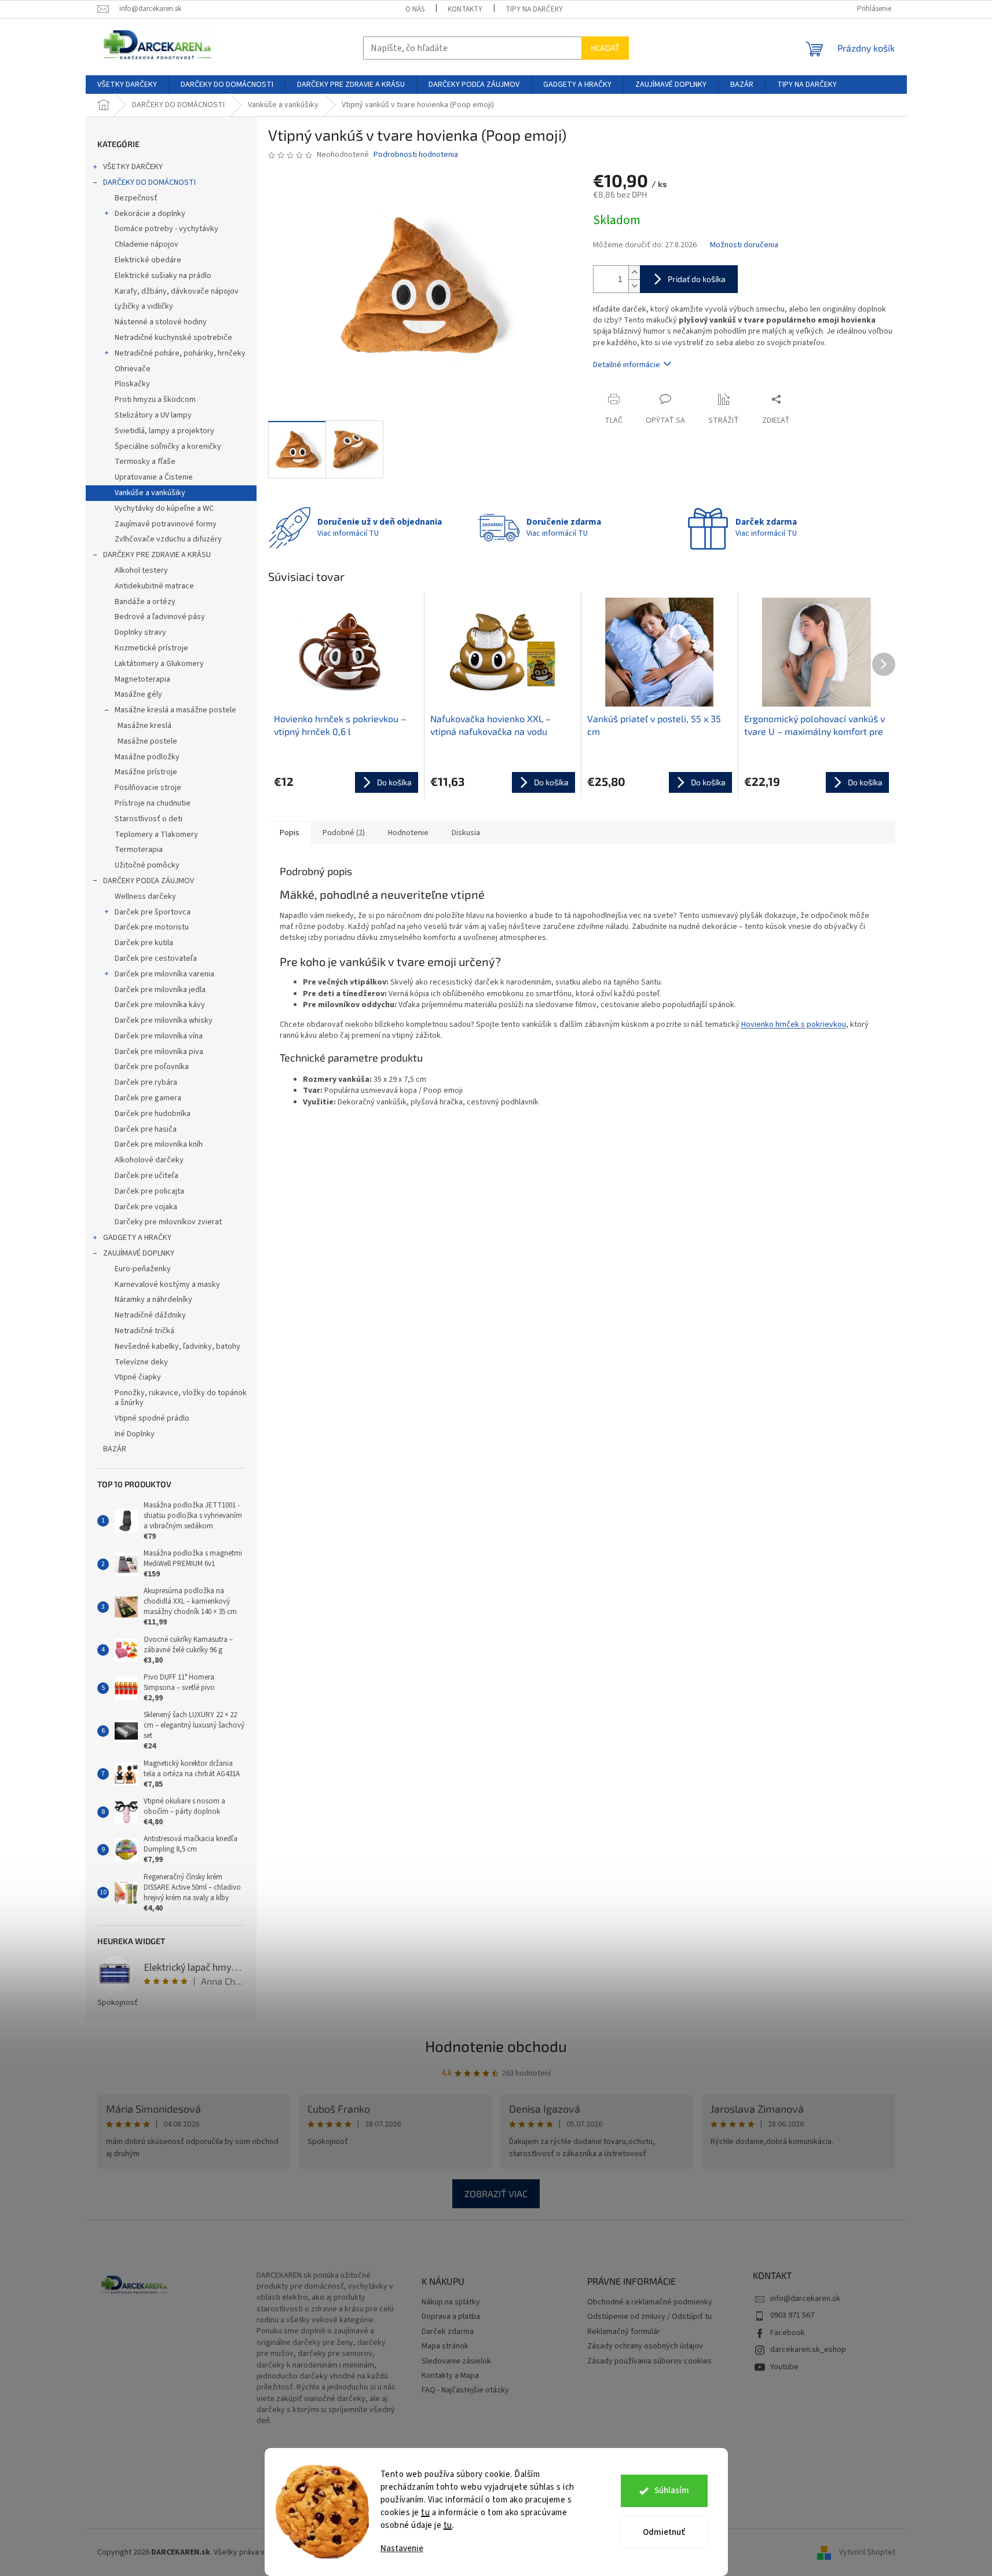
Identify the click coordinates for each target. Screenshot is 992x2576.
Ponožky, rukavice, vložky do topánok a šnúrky (181, 1398)
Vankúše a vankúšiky (150, 493)
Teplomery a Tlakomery (156, 835)
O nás (415, 9)
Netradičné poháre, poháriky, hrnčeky (180, 353)
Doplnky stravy (140, 632)
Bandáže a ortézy (145, 602)
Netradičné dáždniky (150, 1315)
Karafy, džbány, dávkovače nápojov (177, 291)
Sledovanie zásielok (456, 2361)
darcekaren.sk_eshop (808, 2350)
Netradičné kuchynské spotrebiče (173, 338)
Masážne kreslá (144, 726)
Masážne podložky (147, 757)
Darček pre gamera (148, 1098)
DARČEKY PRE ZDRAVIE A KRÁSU (157, 555)
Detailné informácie (627, 365)
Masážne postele (147, 741)
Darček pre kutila (144, 943)
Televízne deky (141, 1362)
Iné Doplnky (135, 1434)
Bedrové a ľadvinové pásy (160, 617)
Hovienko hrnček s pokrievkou (794, 1024)
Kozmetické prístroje (151, 648)
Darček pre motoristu (152, 927)
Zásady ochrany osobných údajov (645, 2346)
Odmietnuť (664, 2532)
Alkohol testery (141, 570)
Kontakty (465, 9)
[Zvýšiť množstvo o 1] (634, 272)
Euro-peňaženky (143, 1269)
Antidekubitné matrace (154, 586)
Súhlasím (672, 2491)
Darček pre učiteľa (147, 1176)
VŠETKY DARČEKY (133, 167)
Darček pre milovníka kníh (159, 1144)
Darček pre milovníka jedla (160, 990)
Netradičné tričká (144, 1331)
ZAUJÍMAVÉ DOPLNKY (139, 1253)
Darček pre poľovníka (152, 1067)
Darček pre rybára (146, 1082)
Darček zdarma (448, 2332)
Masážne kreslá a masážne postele (175, 710)
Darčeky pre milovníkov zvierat (168, 1222)
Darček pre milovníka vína (159, 1036)
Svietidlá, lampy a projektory (164, 431)
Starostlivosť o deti (149, 819)
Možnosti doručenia (744, 245)
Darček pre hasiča (146, 1129)
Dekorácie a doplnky (150, 214)
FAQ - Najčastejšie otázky (465, 2390)
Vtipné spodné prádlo (152, 1418)
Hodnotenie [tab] (408, 833)
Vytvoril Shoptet (867, 2552)
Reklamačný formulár (624, 2332)
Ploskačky (132, 384)
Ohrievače (133, 369)
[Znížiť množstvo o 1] (634, 286)
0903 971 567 (792, 2315)
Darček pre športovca (153, 912)
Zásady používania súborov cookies (649, 2361)
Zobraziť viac (496, 2193)
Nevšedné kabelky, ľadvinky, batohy (177, 1346)
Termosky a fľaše (145, 462)
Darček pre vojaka (146, 1207)
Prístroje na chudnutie (153, 803)
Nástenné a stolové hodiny (161, 322)
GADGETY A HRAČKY (137, 1238)
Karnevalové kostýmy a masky (167, 1285)
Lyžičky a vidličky (144, 306)
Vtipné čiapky (138, 1377)
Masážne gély (138, 694)
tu (425, 2513)
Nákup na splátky (451, 2302)
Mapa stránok (445, 2346)
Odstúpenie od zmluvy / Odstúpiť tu (649, 2317)
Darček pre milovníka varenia (164, 974)
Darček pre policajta (149, 1191)
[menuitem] (127, 85)
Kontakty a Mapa (450, 2376)
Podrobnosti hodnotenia (416, 155)
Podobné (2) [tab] (344, 833)
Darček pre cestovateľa (156, 958)
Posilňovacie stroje (148, 788)
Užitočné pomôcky (147, 865)
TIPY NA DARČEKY (534, 9)
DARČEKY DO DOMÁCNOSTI (149, 182)
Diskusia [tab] (466, 833)
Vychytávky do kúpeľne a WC (164, 508)
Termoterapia (139, 850)
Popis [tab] (290, 833)
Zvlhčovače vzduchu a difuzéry (168, 539)
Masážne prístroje (146, 772)
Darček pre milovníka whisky (164, 1020)
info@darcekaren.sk (805, 2299)
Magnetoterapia (142, 679)
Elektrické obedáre (148, 260)
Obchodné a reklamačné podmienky (650, 2302)
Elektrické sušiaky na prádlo (163, 276)
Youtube (784, 2367)
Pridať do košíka (697, 279)
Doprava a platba (451, 2317)
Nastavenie (402, 2548)
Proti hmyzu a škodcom (155, 400)
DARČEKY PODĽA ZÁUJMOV (149, 881)
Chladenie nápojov (147, 244)
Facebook (788, 2333)
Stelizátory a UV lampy (153, 415)
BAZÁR (115, 1449)
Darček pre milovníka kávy (160, 1005)
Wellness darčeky (145, 897)
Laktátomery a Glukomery (159, 664)
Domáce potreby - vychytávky (166, 229)
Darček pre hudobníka (153, 1114)
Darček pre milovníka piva (159, 1052)
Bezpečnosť (136, 198)
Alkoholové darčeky (149, 1160)
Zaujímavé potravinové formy (166, 524)
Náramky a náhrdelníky (153, 1300)
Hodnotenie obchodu (496, 2046)
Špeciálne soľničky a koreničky (168, 447)
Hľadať (605, 48)
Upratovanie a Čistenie (154, 477)
